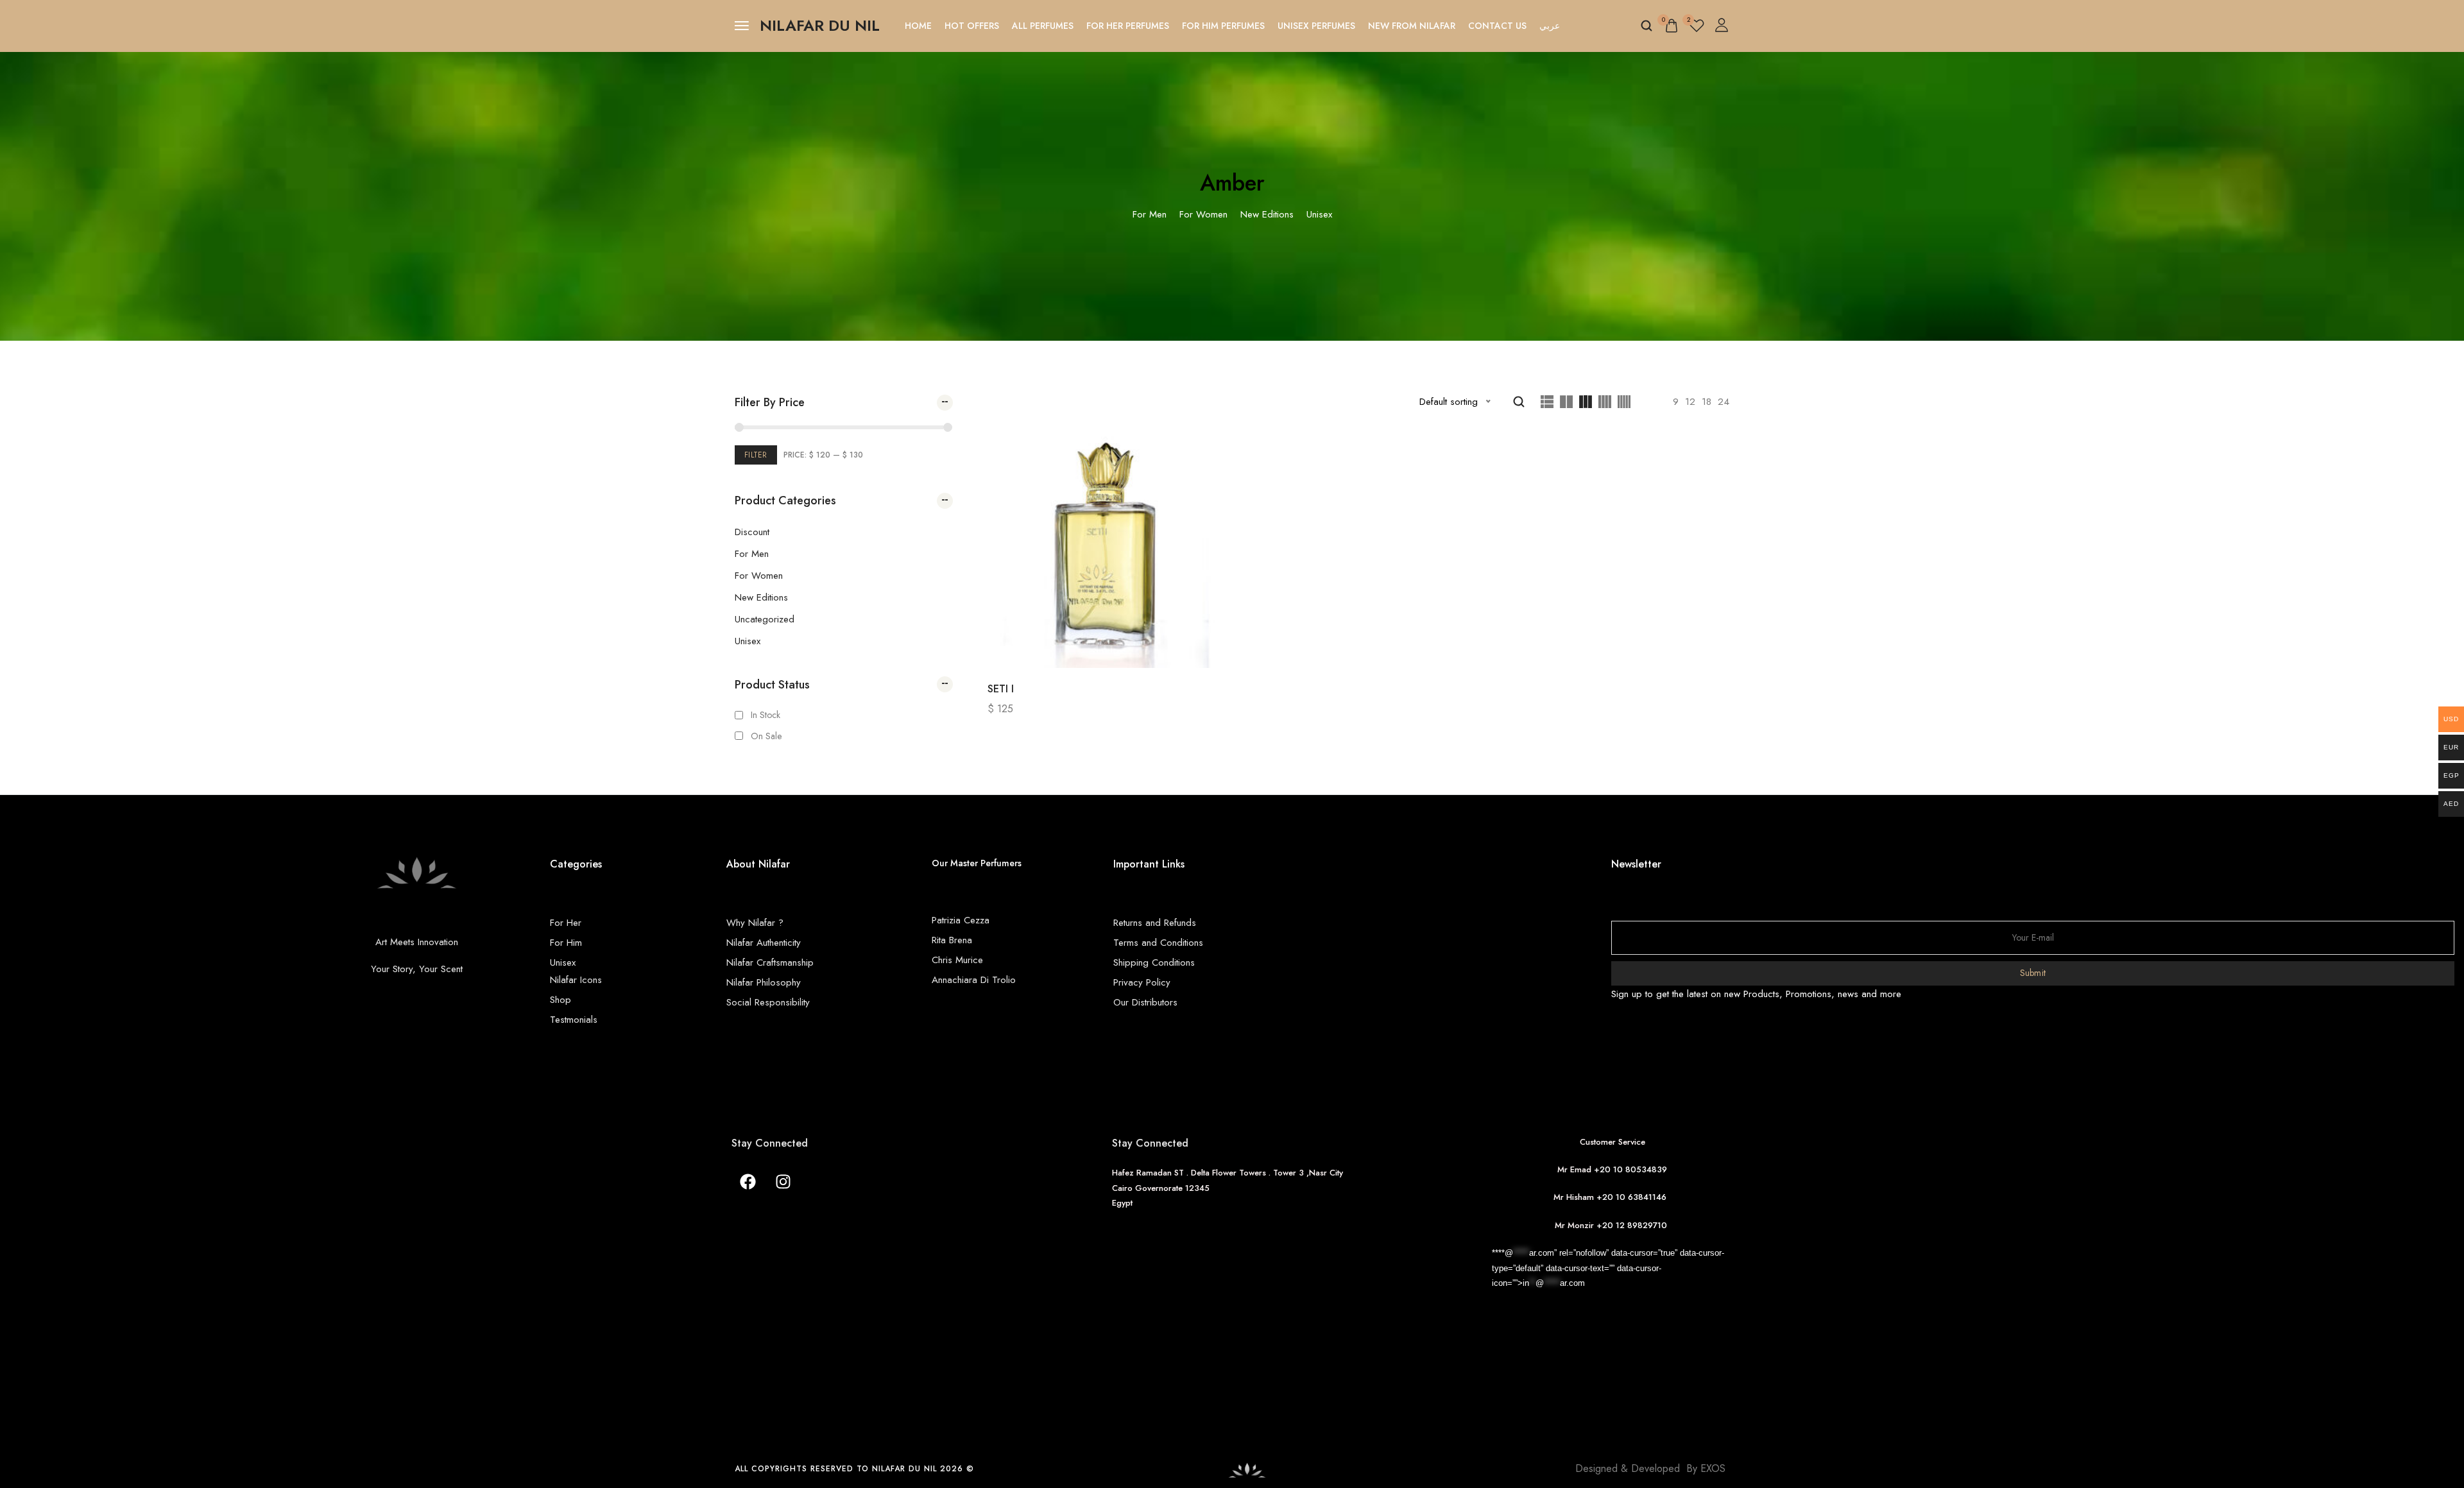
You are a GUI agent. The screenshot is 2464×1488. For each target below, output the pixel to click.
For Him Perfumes (1223, 26)
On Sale (766, 736)
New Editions (761, 597)
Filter (756, 455)
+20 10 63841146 (1634, 1197)
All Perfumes (1043, 26)
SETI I (1001, 689)
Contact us (1497, 26)
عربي (1550, 26)
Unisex (748, 641)
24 (1724, 402)
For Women (759, 576)
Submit (2033, 973)
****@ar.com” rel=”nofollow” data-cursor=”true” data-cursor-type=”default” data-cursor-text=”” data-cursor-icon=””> (1608, 1268)
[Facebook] (748, 1181)
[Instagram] (783, 1181)
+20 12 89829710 (1633, 1225)
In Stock (766, 715)
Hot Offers (972, 26)
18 (1707, 402)
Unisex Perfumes (1316, 26)
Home (918, 26)
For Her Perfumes (1128, 26)
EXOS (1713, 1468)
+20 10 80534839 (1630, 1169)
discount (752, 532)
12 (1690, 402)
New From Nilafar (1412, 26)
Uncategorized (765, 619)
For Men (752, 554)
